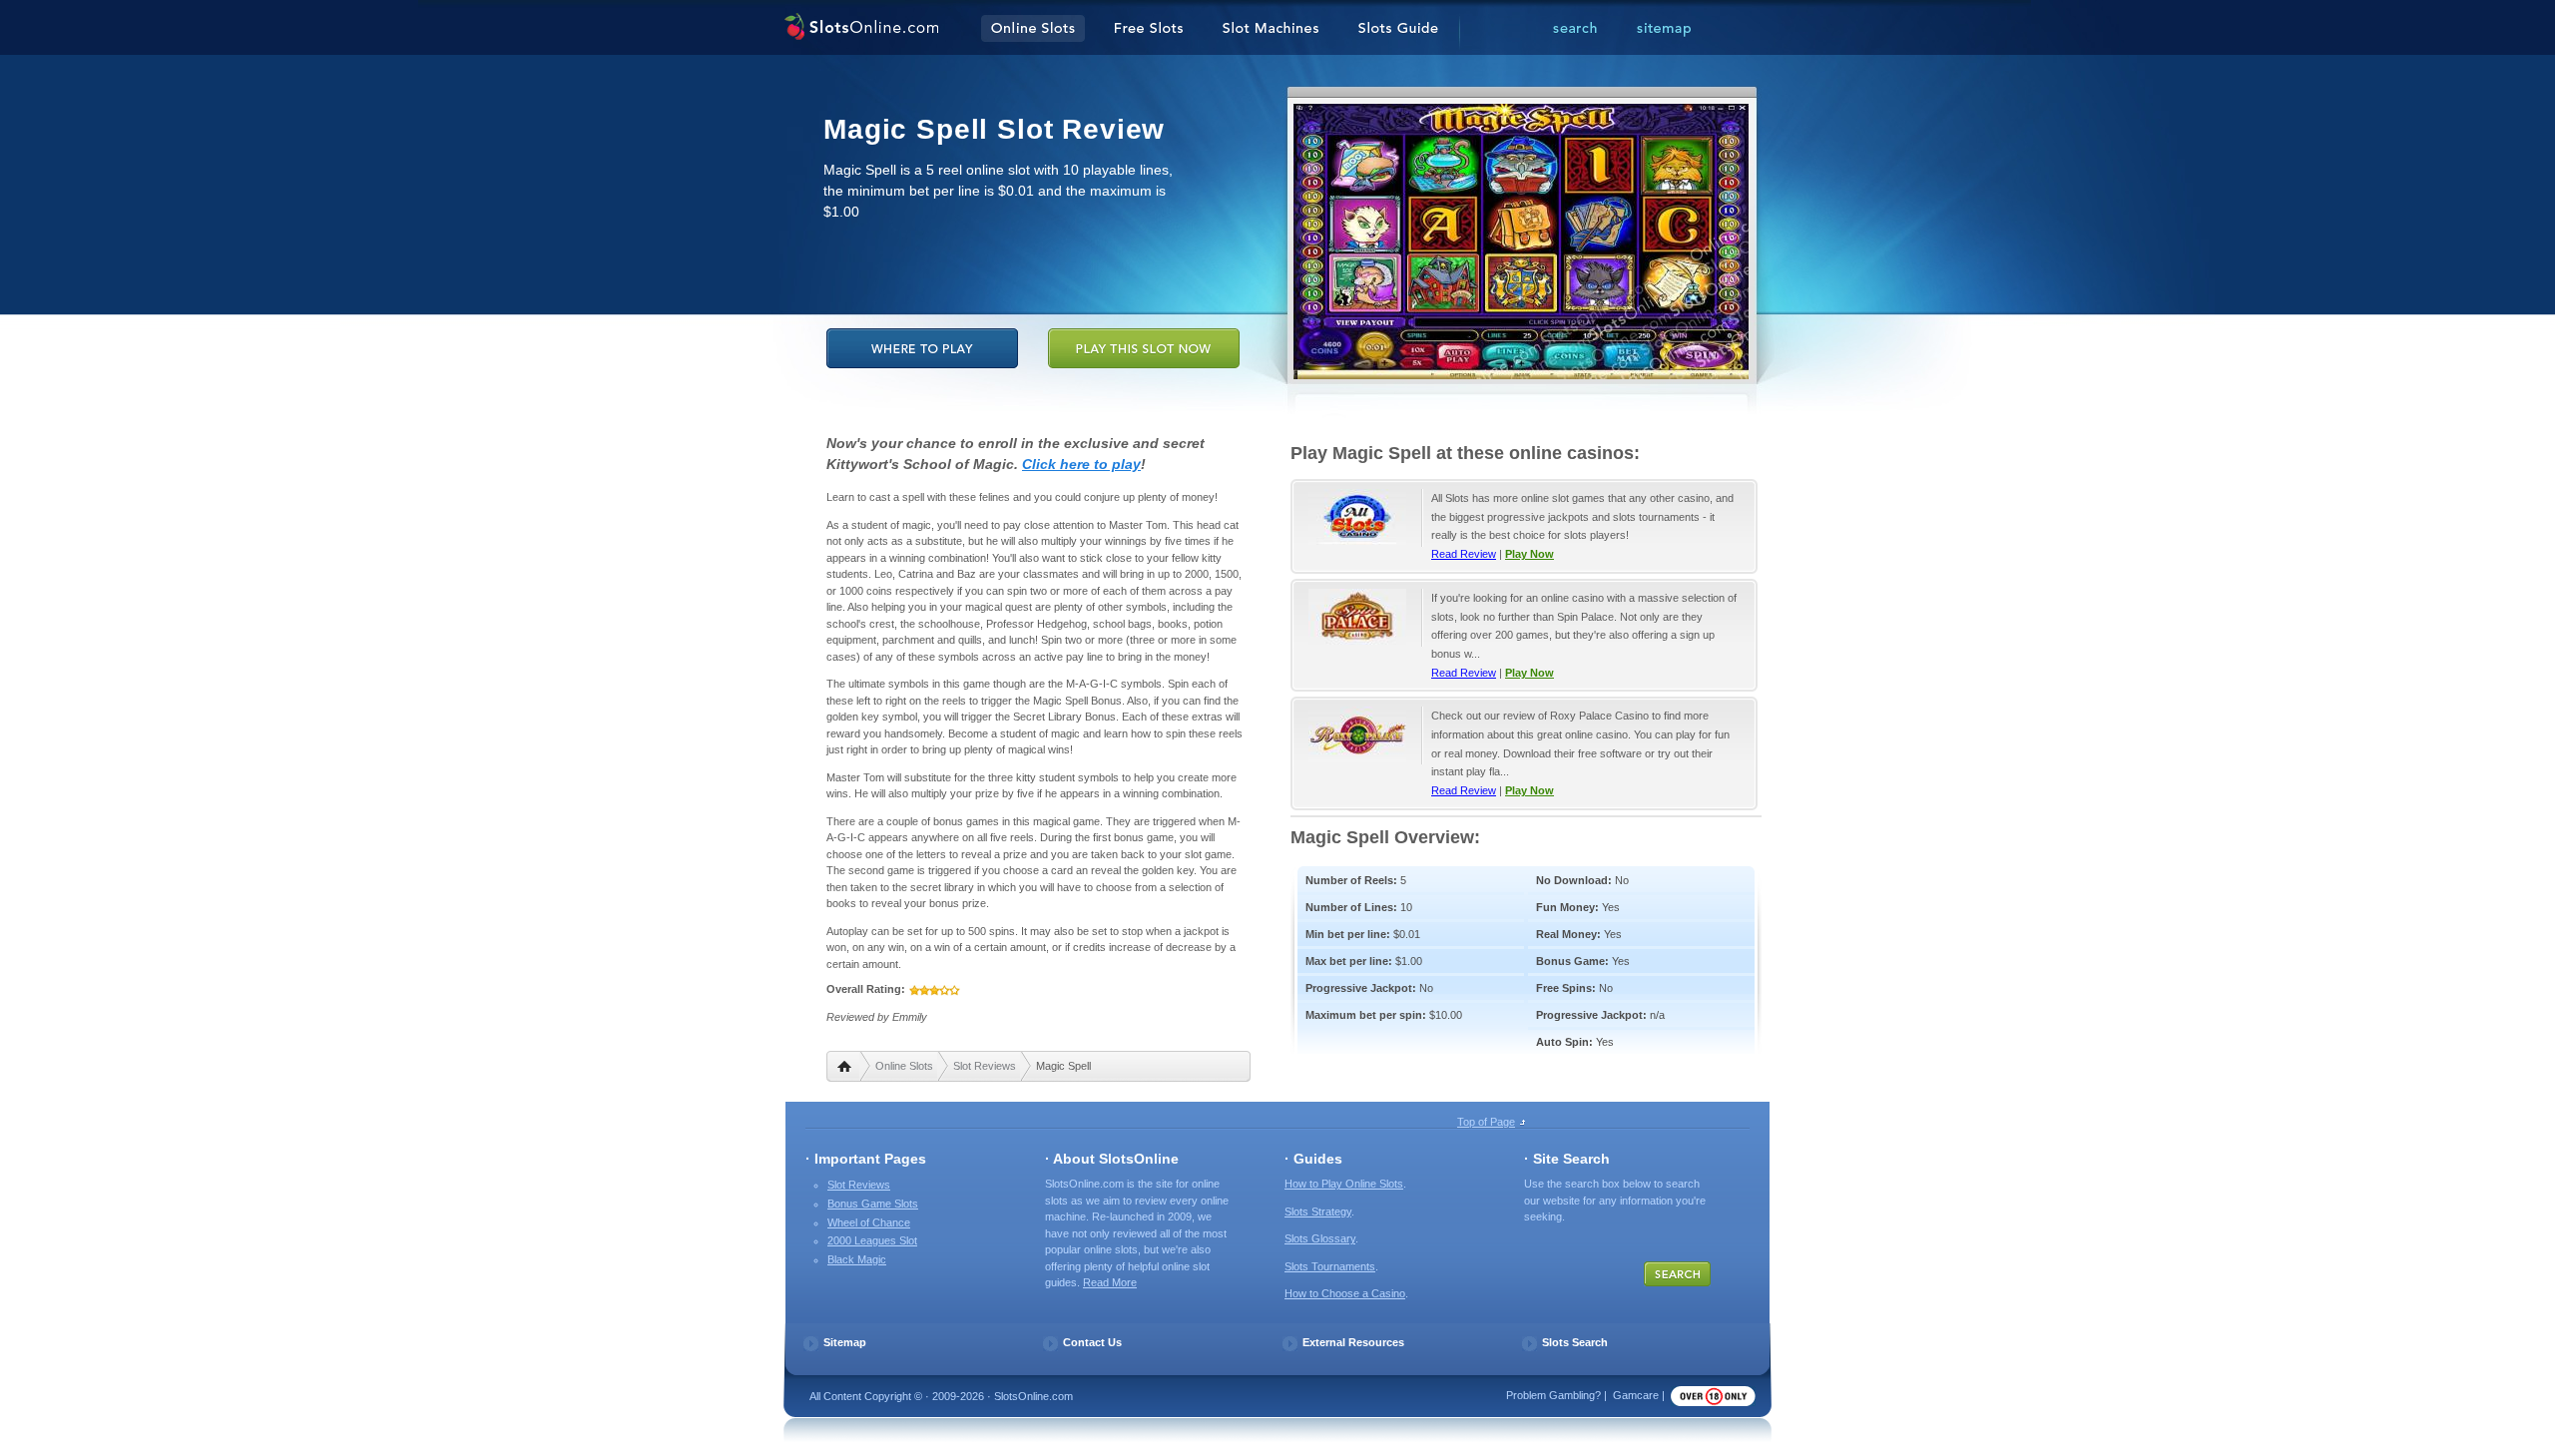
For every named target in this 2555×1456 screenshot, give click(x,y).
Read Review (1464, 554)
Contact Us (1092, 1342)
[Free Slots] (1149, 29)
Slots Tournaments (1330, 1266)
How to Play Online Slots (1344, 1184)
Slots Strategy (1318, 1212)
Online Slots (904, 1066)
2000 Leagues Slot (872, 1240)
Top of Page (1486, 1122)
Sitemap (845, 1342)
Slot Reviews (985, 1066)
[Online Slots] (861, 29)
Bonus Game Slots (873, 1204)
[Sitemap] (1664, 29)
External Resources (1353, 1342)
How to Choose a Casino (1345, 1293)
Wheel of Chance (869, 1222)
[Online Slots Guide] (1398, 29)
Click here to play (1081, 464)
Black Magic (857, 1259)
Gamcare (1636, 1395)
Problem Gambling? (1553, 1395)
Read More (1110, 1282)
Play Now (1530, 554)
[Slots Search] (1575, 29)
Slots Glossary (1320, 1238)
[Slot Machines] (1271, 29)
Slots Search (1575, 1342)
